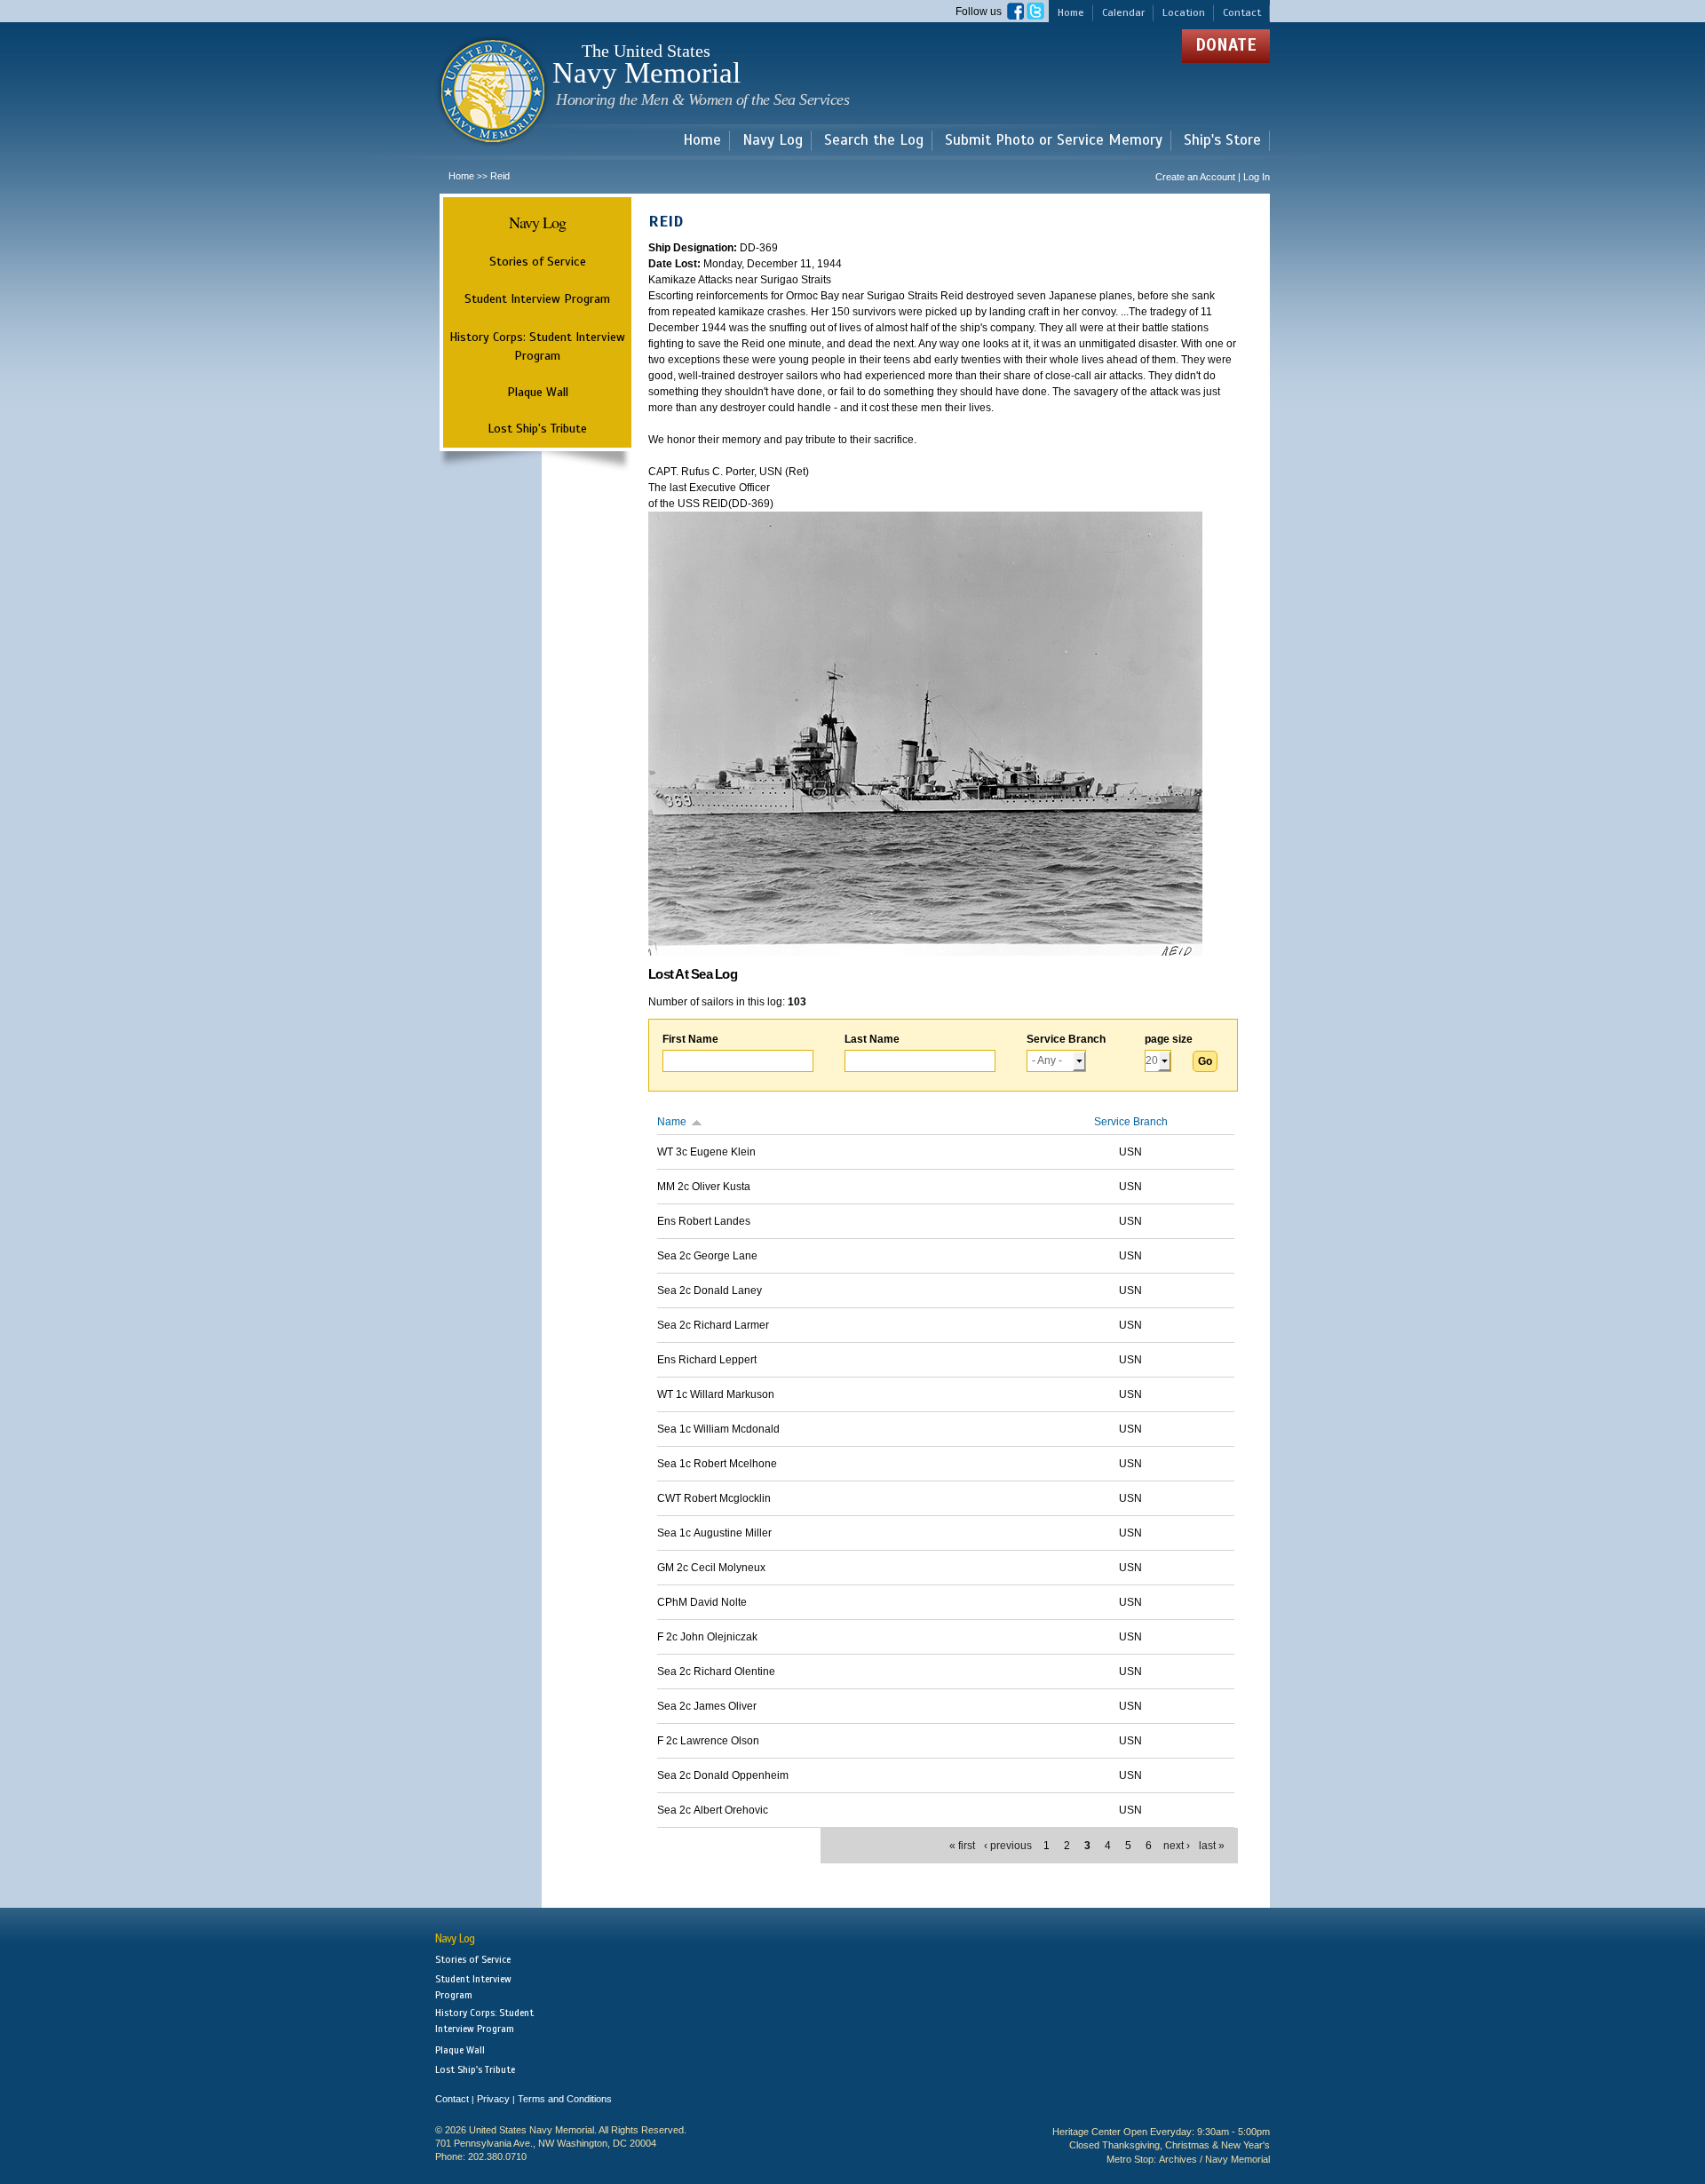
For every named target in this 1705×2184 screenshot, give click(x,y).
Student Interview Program (537, 299)
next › (1177, 1846)
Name (672, 1122)
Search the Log (874, 141)
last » (1212, 1846)
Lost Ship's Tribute (537, 428)
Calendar (1123, 12)
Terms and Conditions (565, 2099)
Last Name (872, 1039)
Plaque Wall (538, 392)
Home (1071, 12)
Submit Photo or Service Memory (1054, 141)
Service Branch (1066, 1039)
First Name (690, 1039)
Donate (1226, 45)
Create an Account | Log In (1213, 177)
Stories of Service (538, 261)
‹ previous (1008, 1846)
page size (1169, 1039)
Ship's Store (1222, 141)
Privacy (493, 2099)
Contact (1242, 12)
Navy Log (773, 141)
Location (1184, 12)
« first (962, 1846)
